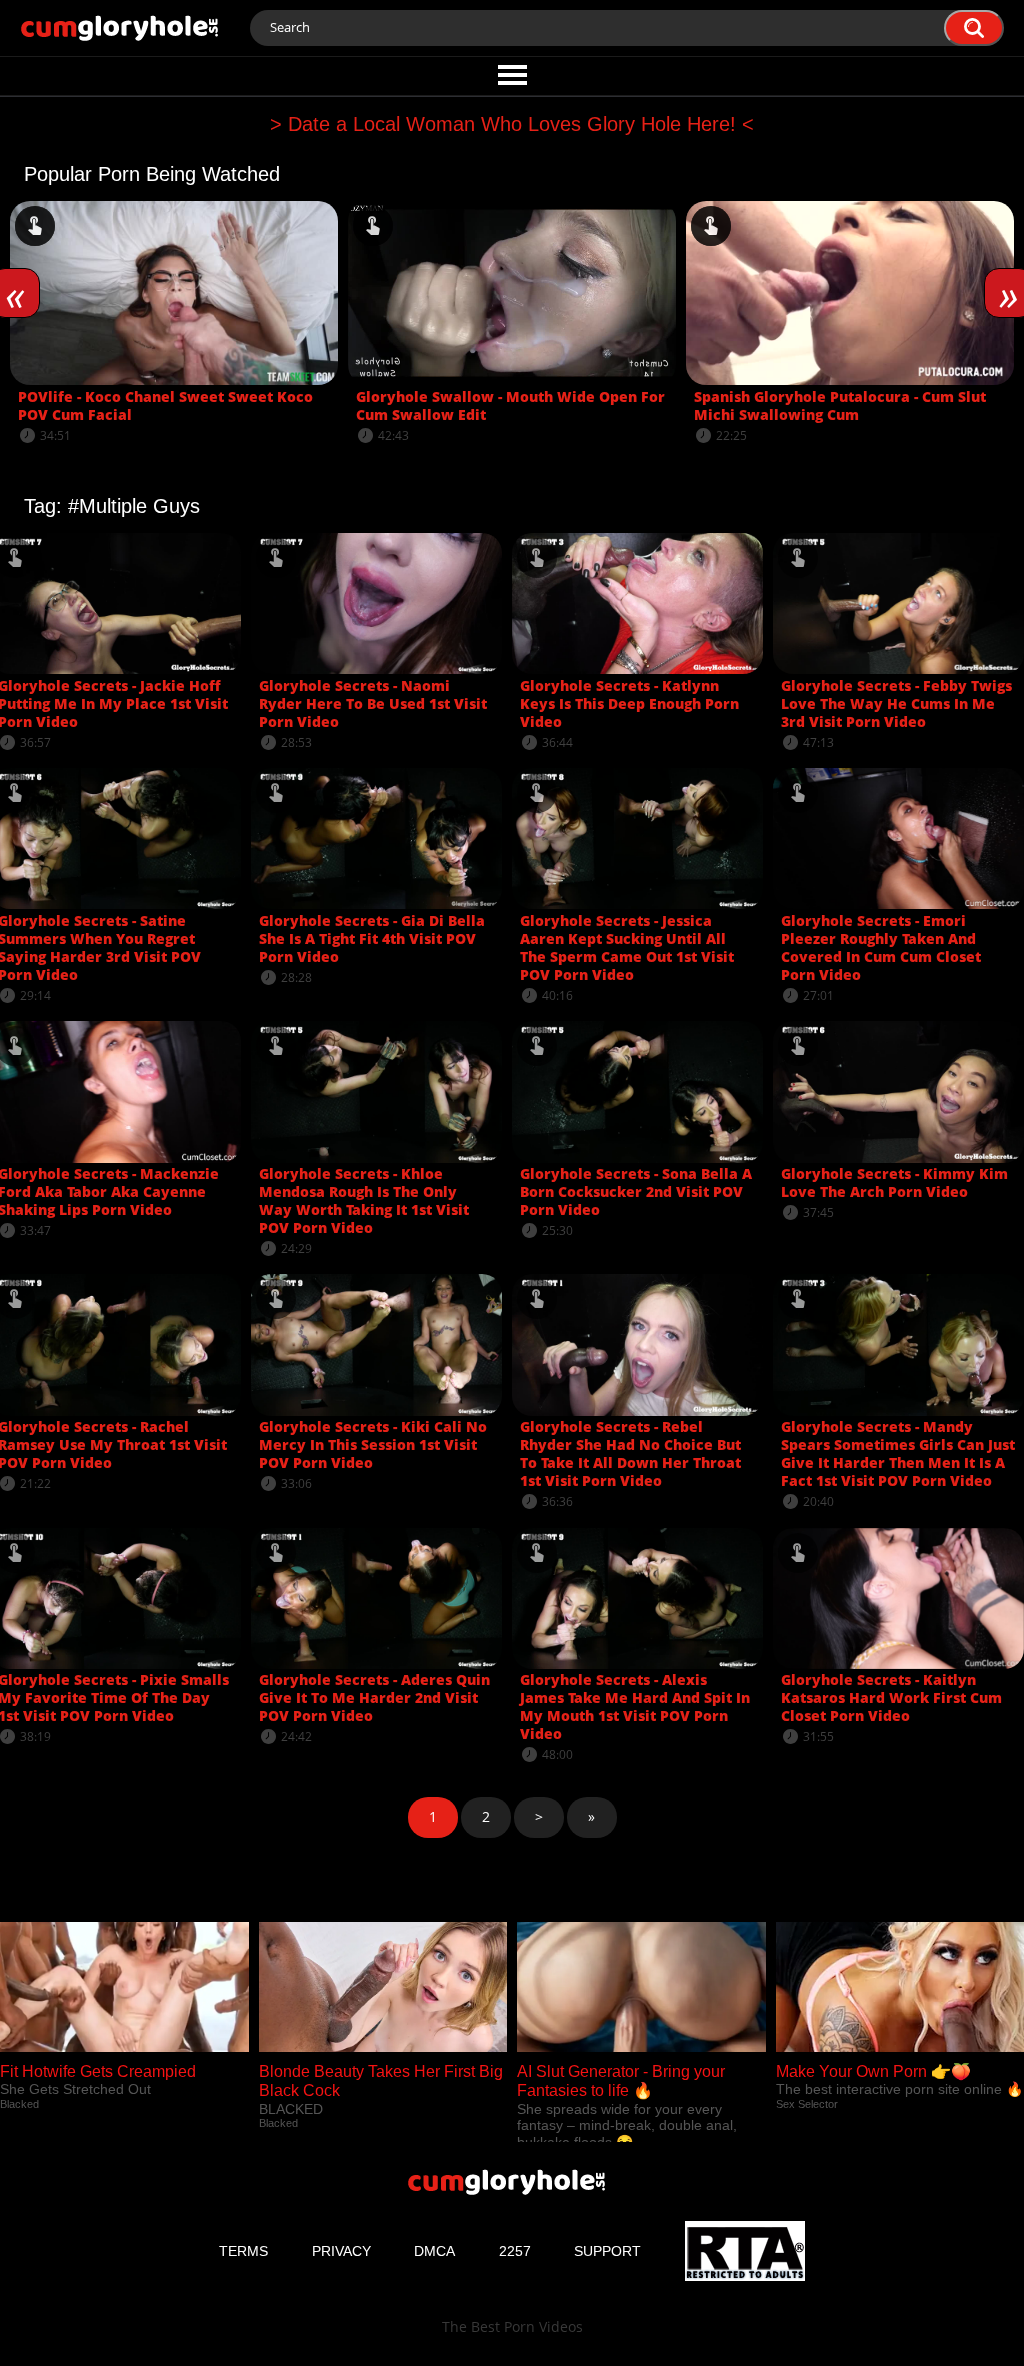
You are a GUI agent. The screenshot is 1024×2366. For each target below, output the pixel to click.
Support (607, 2251)
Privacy (341, 2251)
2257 (515, 2251)
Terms (243, 2251)
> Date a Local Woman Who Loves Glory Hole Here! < (512, 124)
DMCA (434, 2251)
